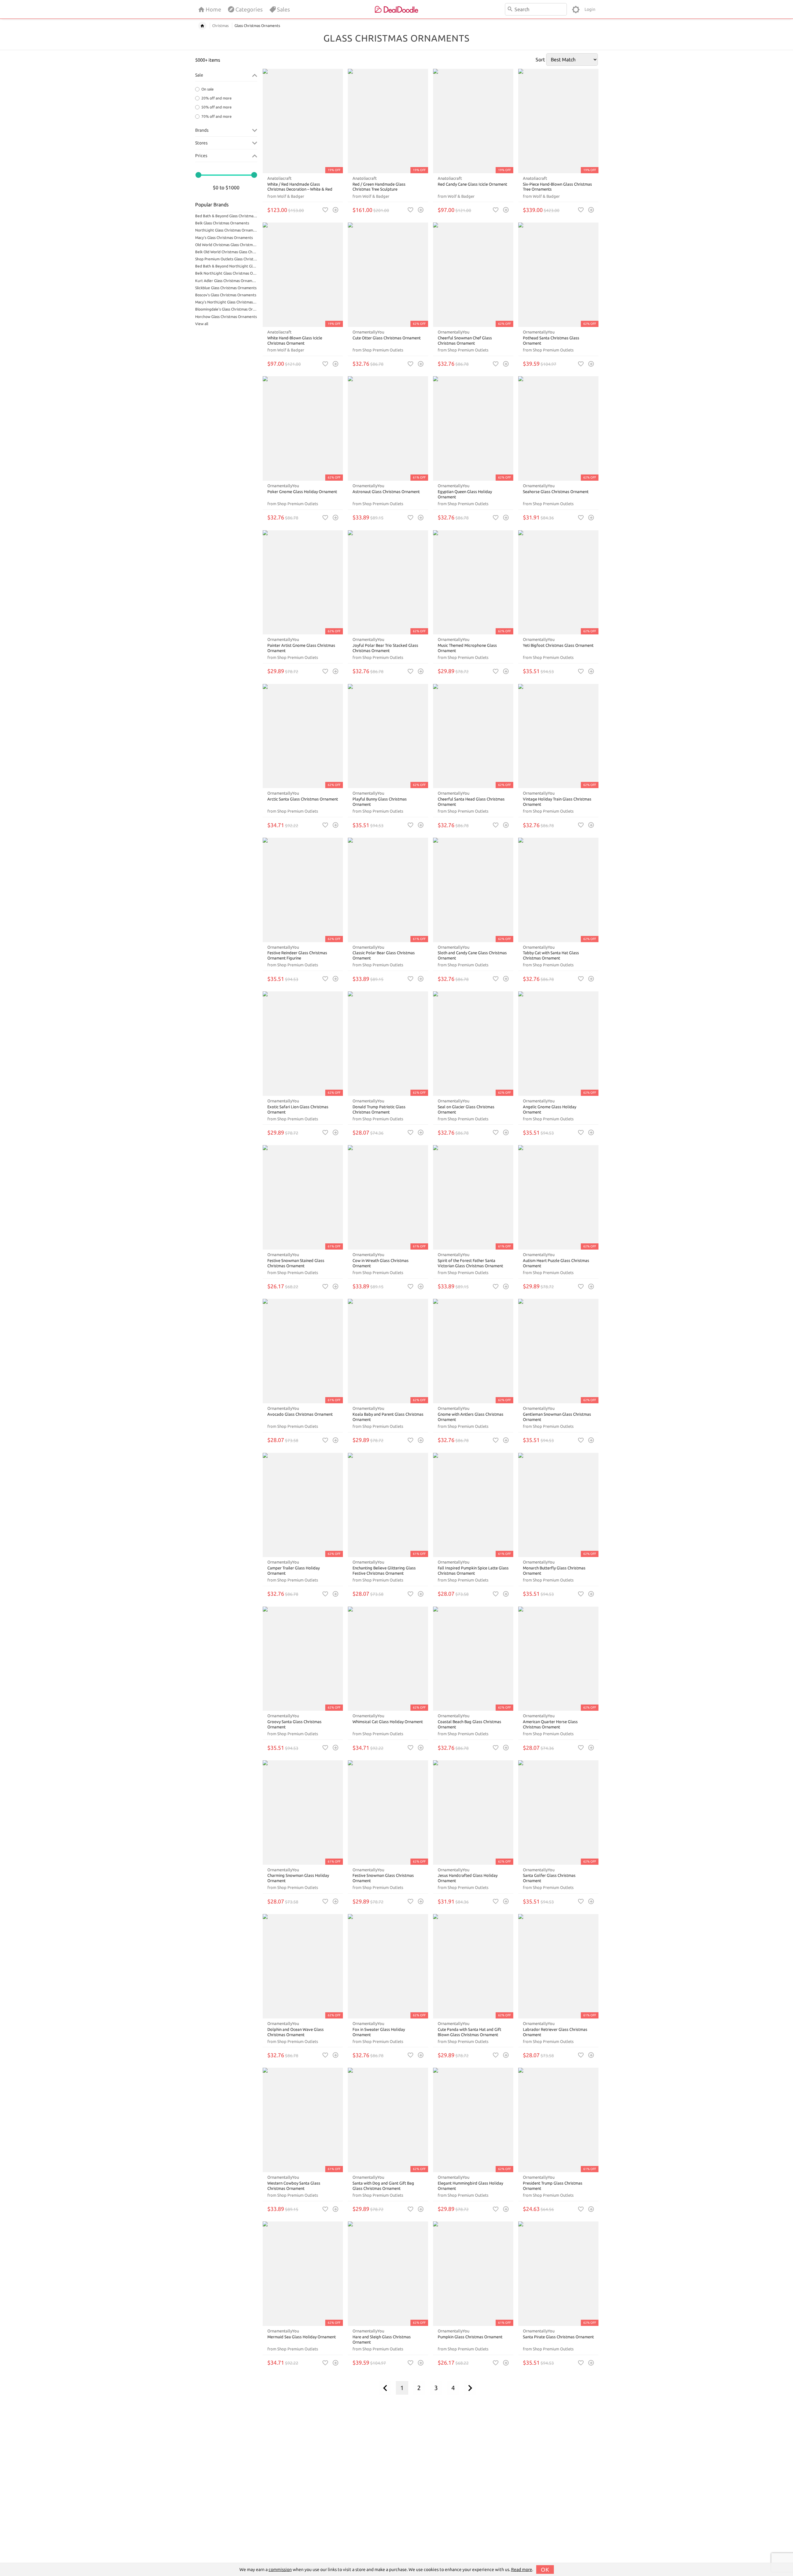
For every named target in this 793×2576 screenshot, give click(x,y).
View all (202, 324)
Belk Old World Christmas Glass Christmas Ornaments (226, 252)
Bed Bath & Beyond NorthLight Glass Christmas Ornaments (226, 266)
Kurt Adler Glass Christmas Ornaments (226, 281)
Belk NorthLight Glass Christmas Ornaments (226, 273)
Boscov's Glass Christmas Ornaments (226, 295)
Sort (540, 60)
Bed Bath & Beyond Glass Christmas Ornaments (226, 216)
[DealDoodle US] (396, 9)
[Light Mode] (576, 9)
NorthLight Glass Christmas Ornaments (226, 230)
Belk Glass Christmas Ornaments (222, 223)
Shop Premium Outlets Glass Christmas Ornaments (226, 259)
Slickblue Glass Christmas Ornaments (226, 288)
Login (590, 9)
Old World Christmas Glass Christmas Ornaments (226, 245)
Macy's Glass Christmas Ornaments (224, 238)
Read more (522, 2569)
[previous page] (385, 2388)
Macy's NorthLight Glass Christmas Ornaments (226, 302)
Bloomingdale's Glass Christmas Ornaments (226, 309)
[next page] (470, 2388)
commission (280, 2569)
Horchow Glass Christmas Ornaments (226, 317)
